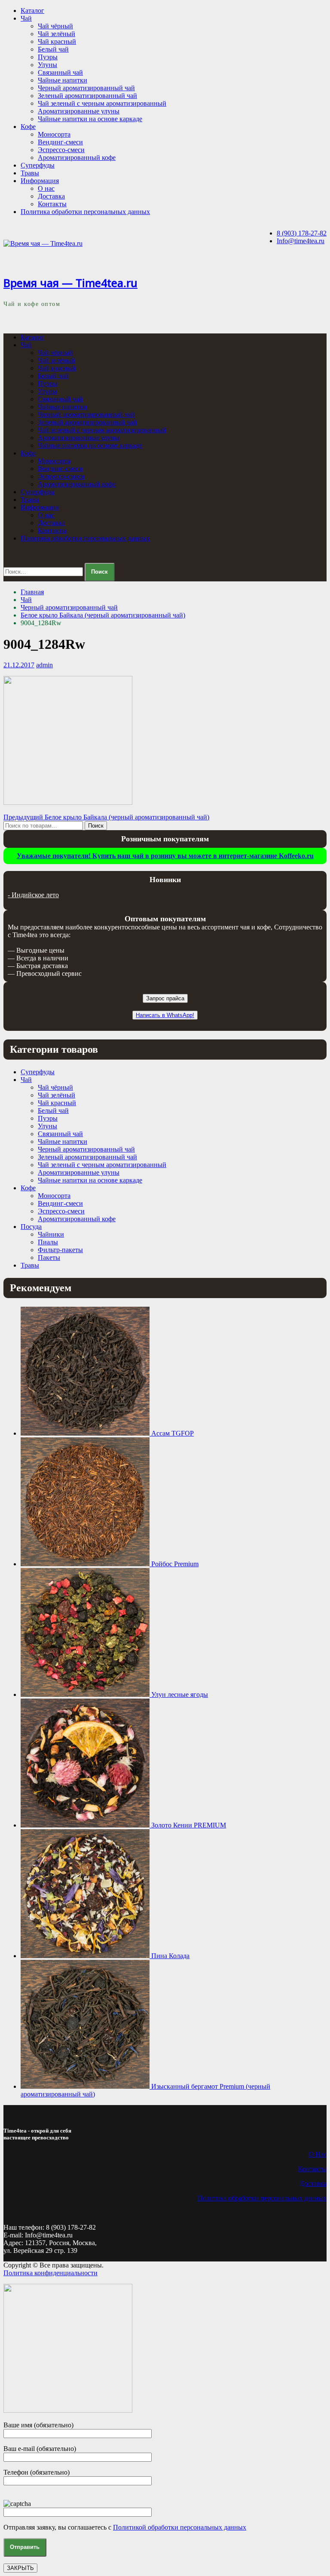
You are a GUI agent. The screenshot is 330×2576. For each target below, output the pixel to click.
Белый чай (53, 49)
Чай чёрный (55, 26)
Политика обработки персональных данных (85, 212)
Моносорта (54, 134)
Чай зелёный (57, 34)
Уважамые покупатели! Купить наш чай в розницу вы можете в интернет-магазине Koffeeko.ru (165, 856)
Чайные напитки (63, 80)
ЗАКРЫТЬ (20, 2568)
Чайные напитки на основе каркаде (90, 119)
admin (44, 665)
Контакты (52, 204)
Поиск (96, 826)
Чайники (51, 1234)
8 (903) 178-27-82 (302, 233)
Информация (40, 181)
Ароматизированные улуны (79, 111)
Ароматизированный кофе (77, 157)
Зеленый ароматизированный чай (87, 96)
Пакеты (49, 1257)
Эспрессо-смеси (61, 150)
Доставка (51, 196)
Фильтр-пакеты (60, 1250)
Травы (30, 173)
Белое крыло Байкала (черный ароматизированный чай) (103, 615)
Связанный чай (60, 72)
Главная (32, 592)
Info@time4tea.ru (301, 241)
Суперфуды (38, 165)
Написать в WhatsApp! (165, 1015)
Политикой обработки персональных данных (180, 2527)
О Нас (318, 2154)
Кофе (28, 127)
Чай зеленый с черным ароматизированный (102, 103)
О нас (46, 188)
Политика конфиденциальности (50, 2273)
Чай (26, 18)
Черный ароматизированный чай (86, 88)
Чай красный (57, 41)
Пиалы (48, 1242)
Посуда (31, 1227)
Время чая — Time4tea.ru (70, 283)
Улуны (47, 65)
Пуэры (48, 57)
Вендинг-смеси (60, 142)
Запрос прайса (165, 998)
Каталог (32, 11)
